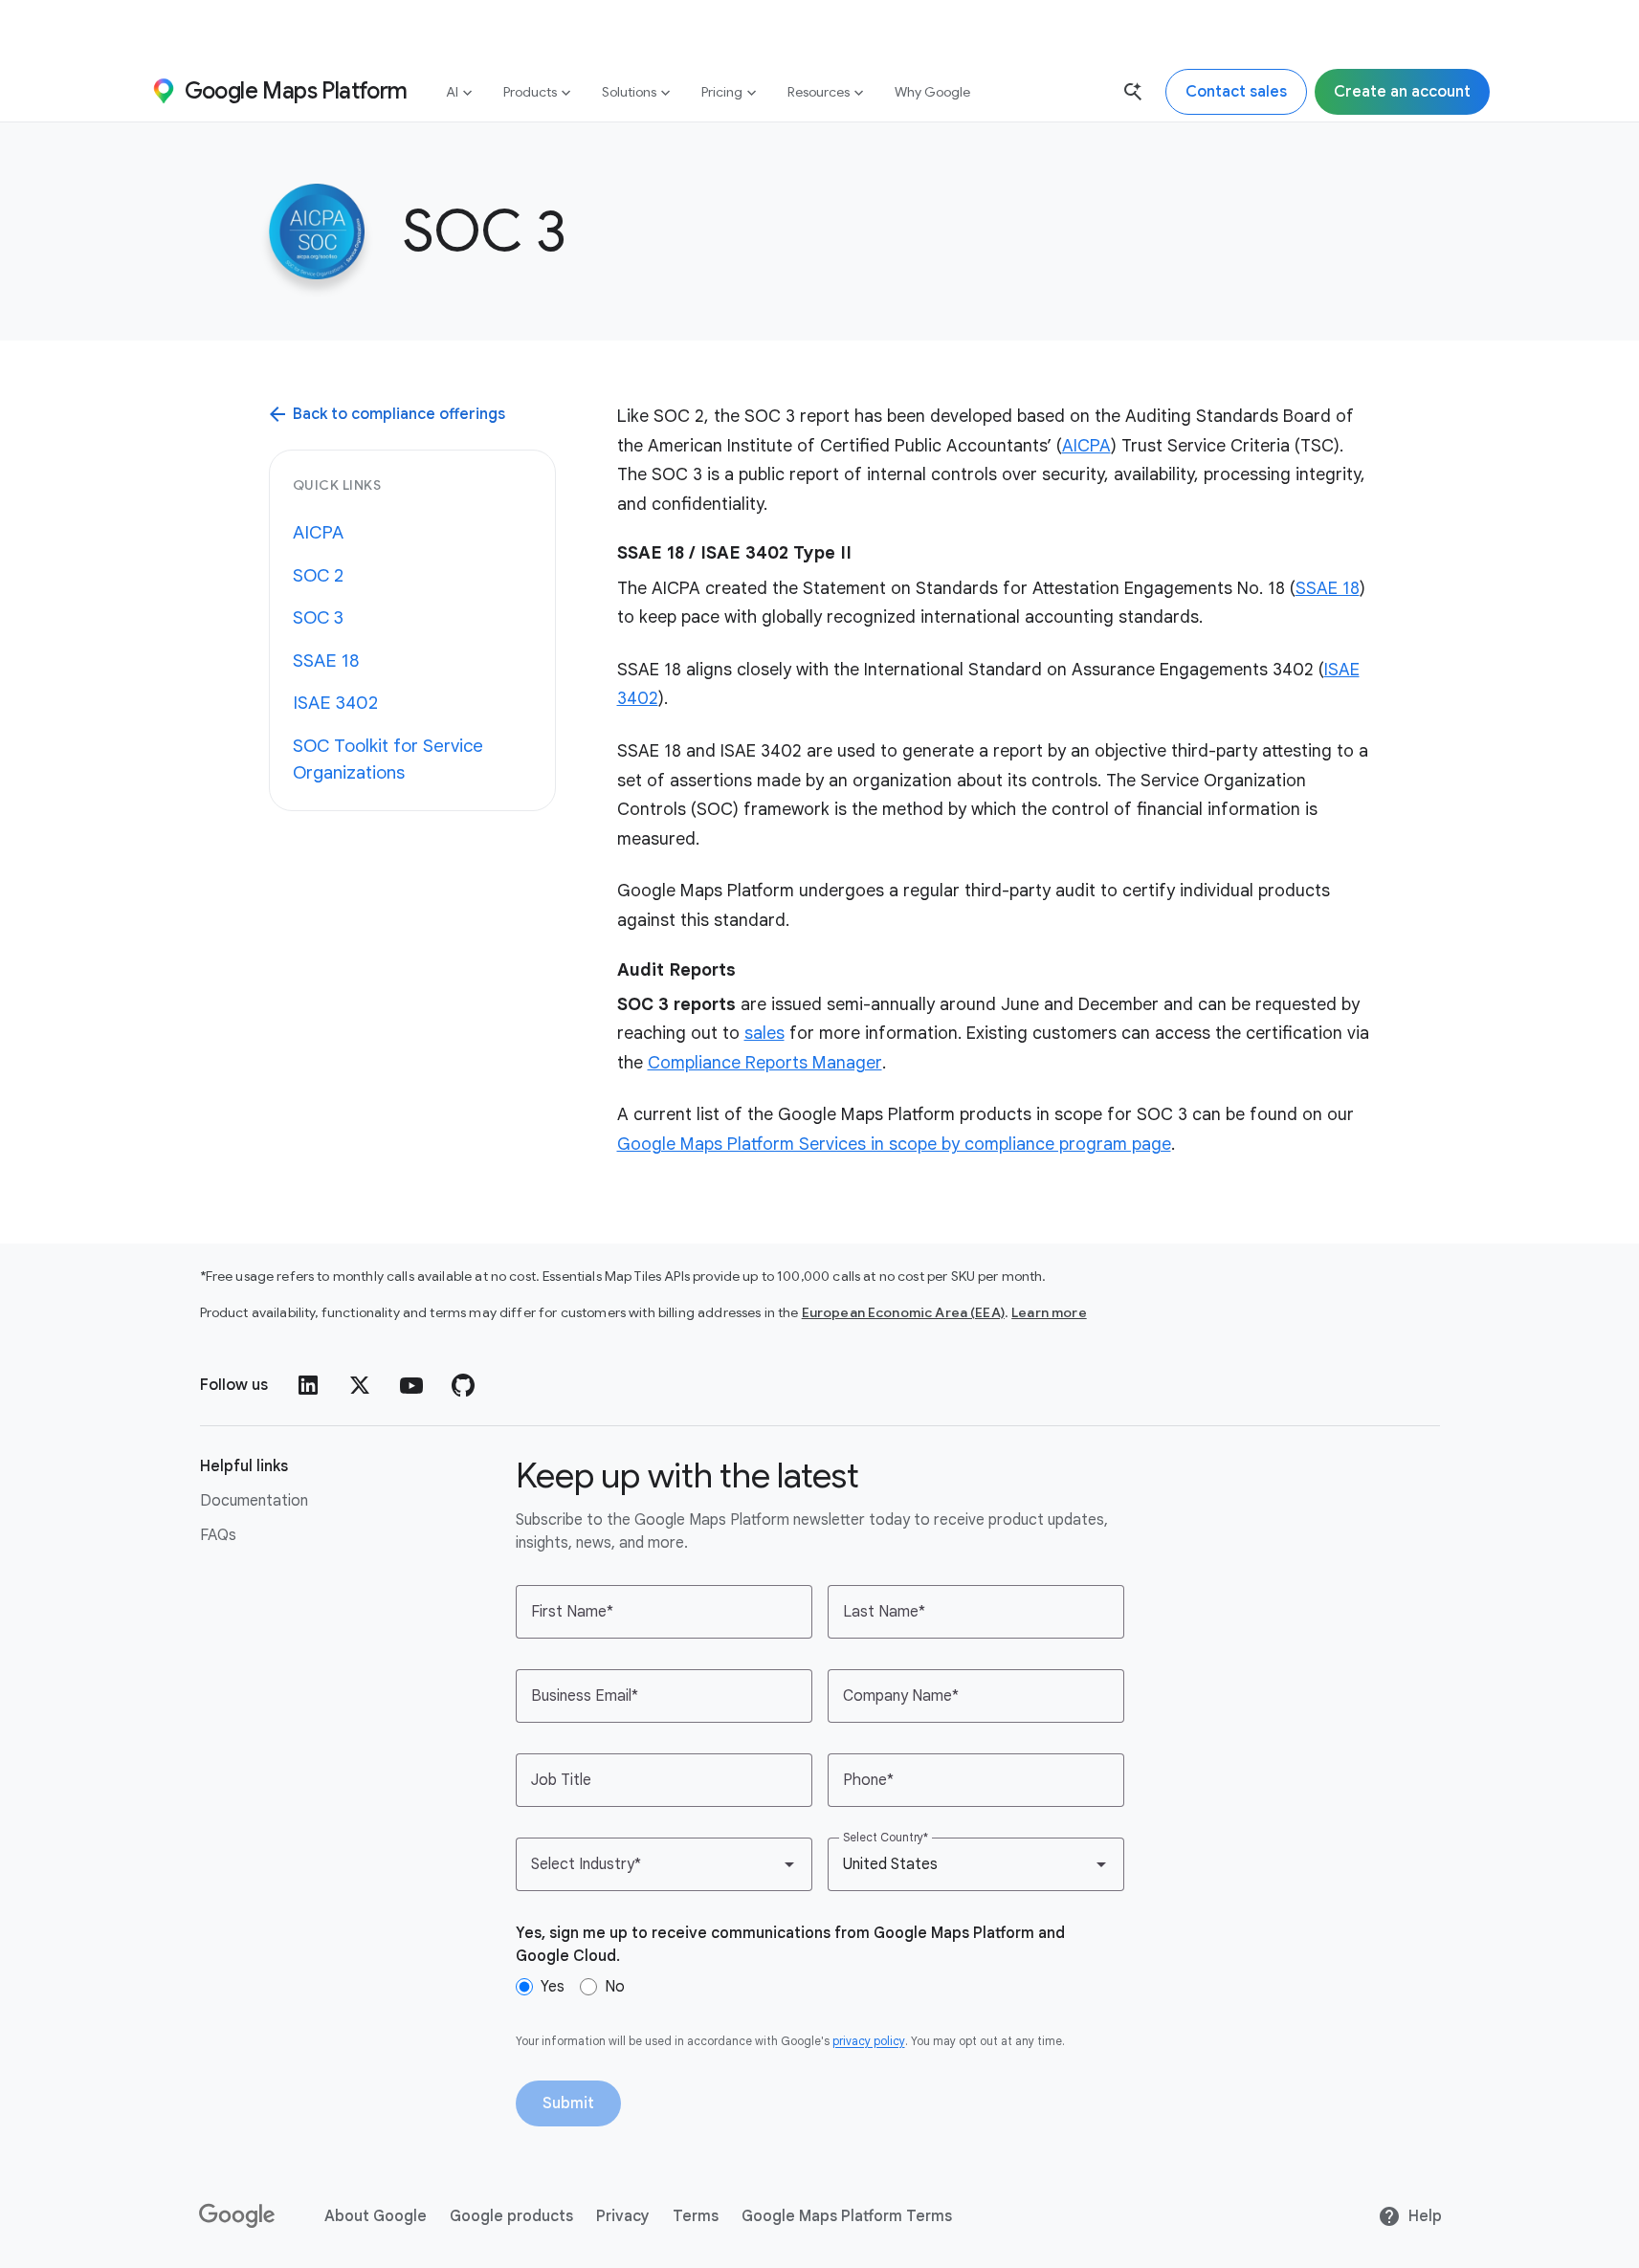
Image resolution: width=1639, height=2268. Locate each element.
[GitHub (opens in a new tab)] (463, 1385)
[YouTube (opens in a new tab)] (411, 1385)
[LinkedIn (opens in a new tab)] (308, 1385)
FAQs (218, 1535)
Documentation (254, 1501)
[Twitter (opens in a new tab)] (360, 1385)
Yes (553, 1987)
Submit (568, 2103)
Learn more (1049, 1312)
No (615, 1987)
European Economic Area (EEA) (903, 1312)
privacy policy (869, 2041)
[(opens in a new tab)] (238, 2216)
